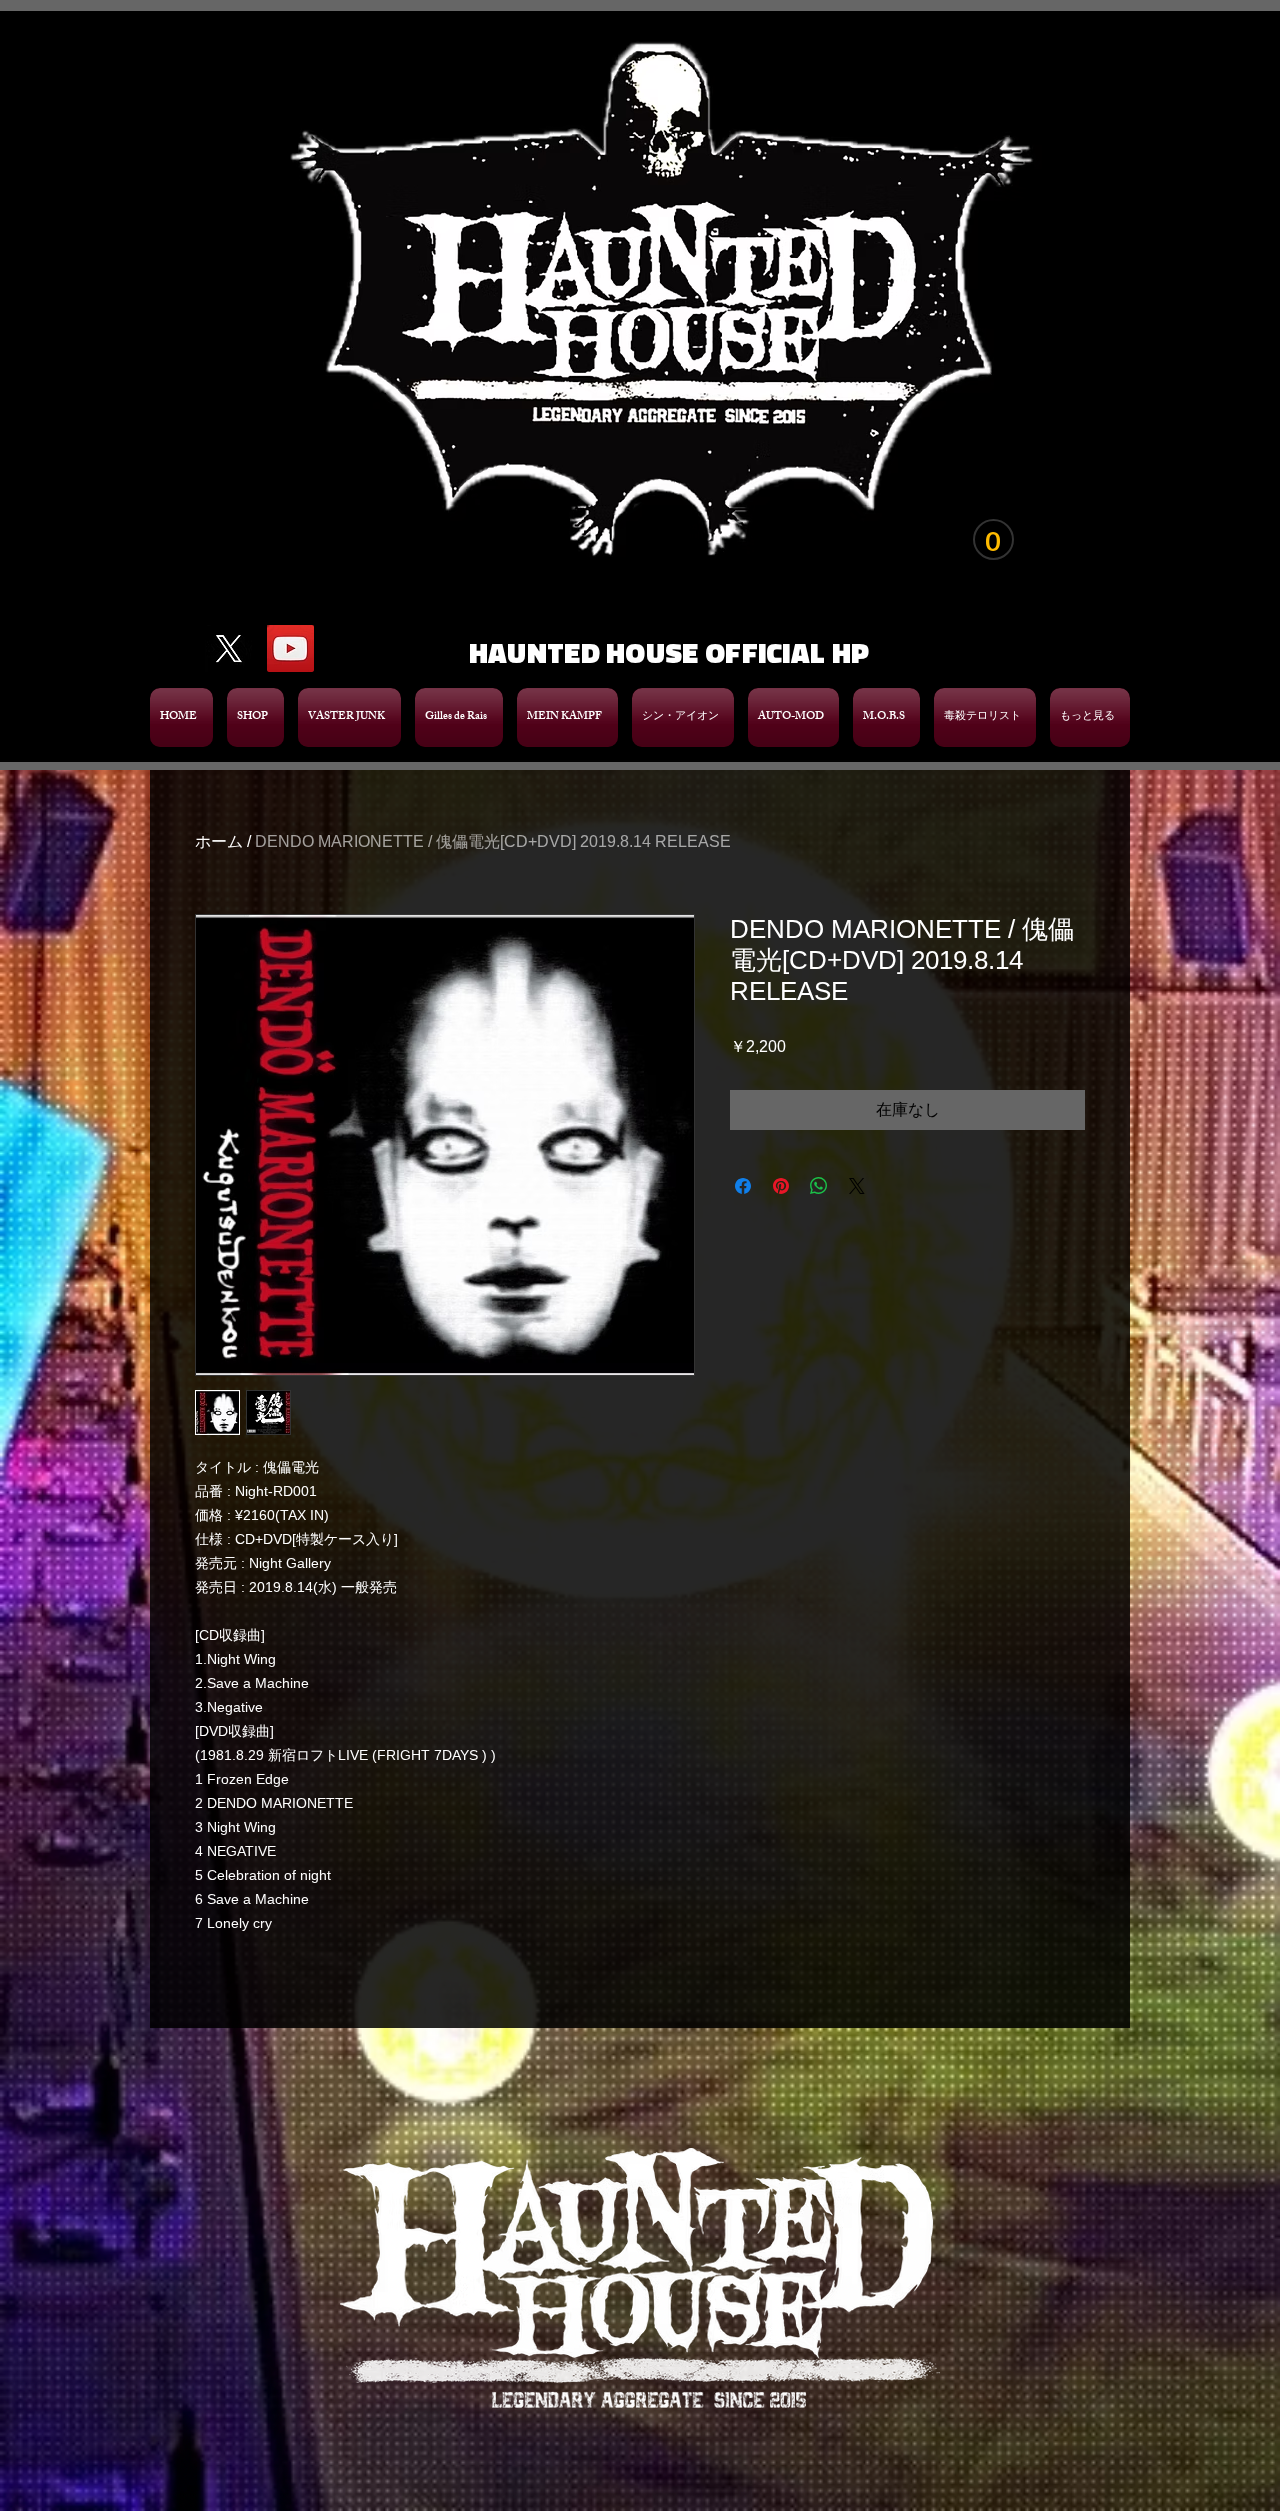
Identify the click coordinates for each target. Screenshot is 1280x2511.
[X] (228, 648)
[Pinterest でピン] (781, 1186)
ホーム (219, 841)
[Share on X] (857, 1186)
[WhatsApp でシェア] (819, 1186)
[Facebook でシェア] (743, 1186)
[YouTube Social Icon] (290, 648)
